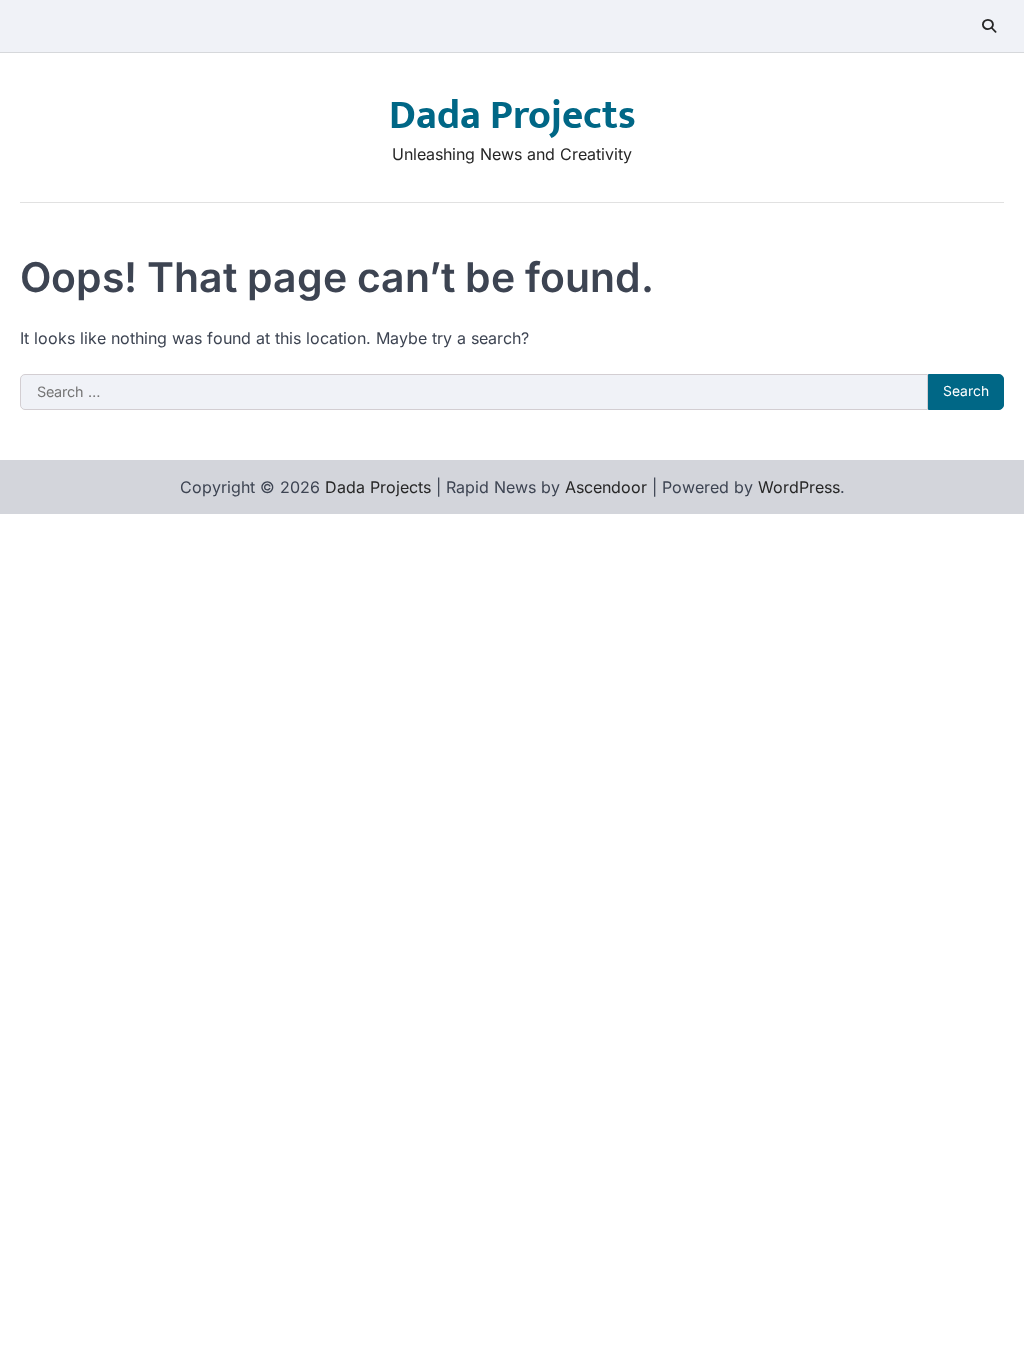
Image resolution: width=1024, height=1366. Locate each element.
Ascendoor (606, 487)
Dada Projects (512, 116)
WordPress (799, 487)
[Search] (989, 26)
